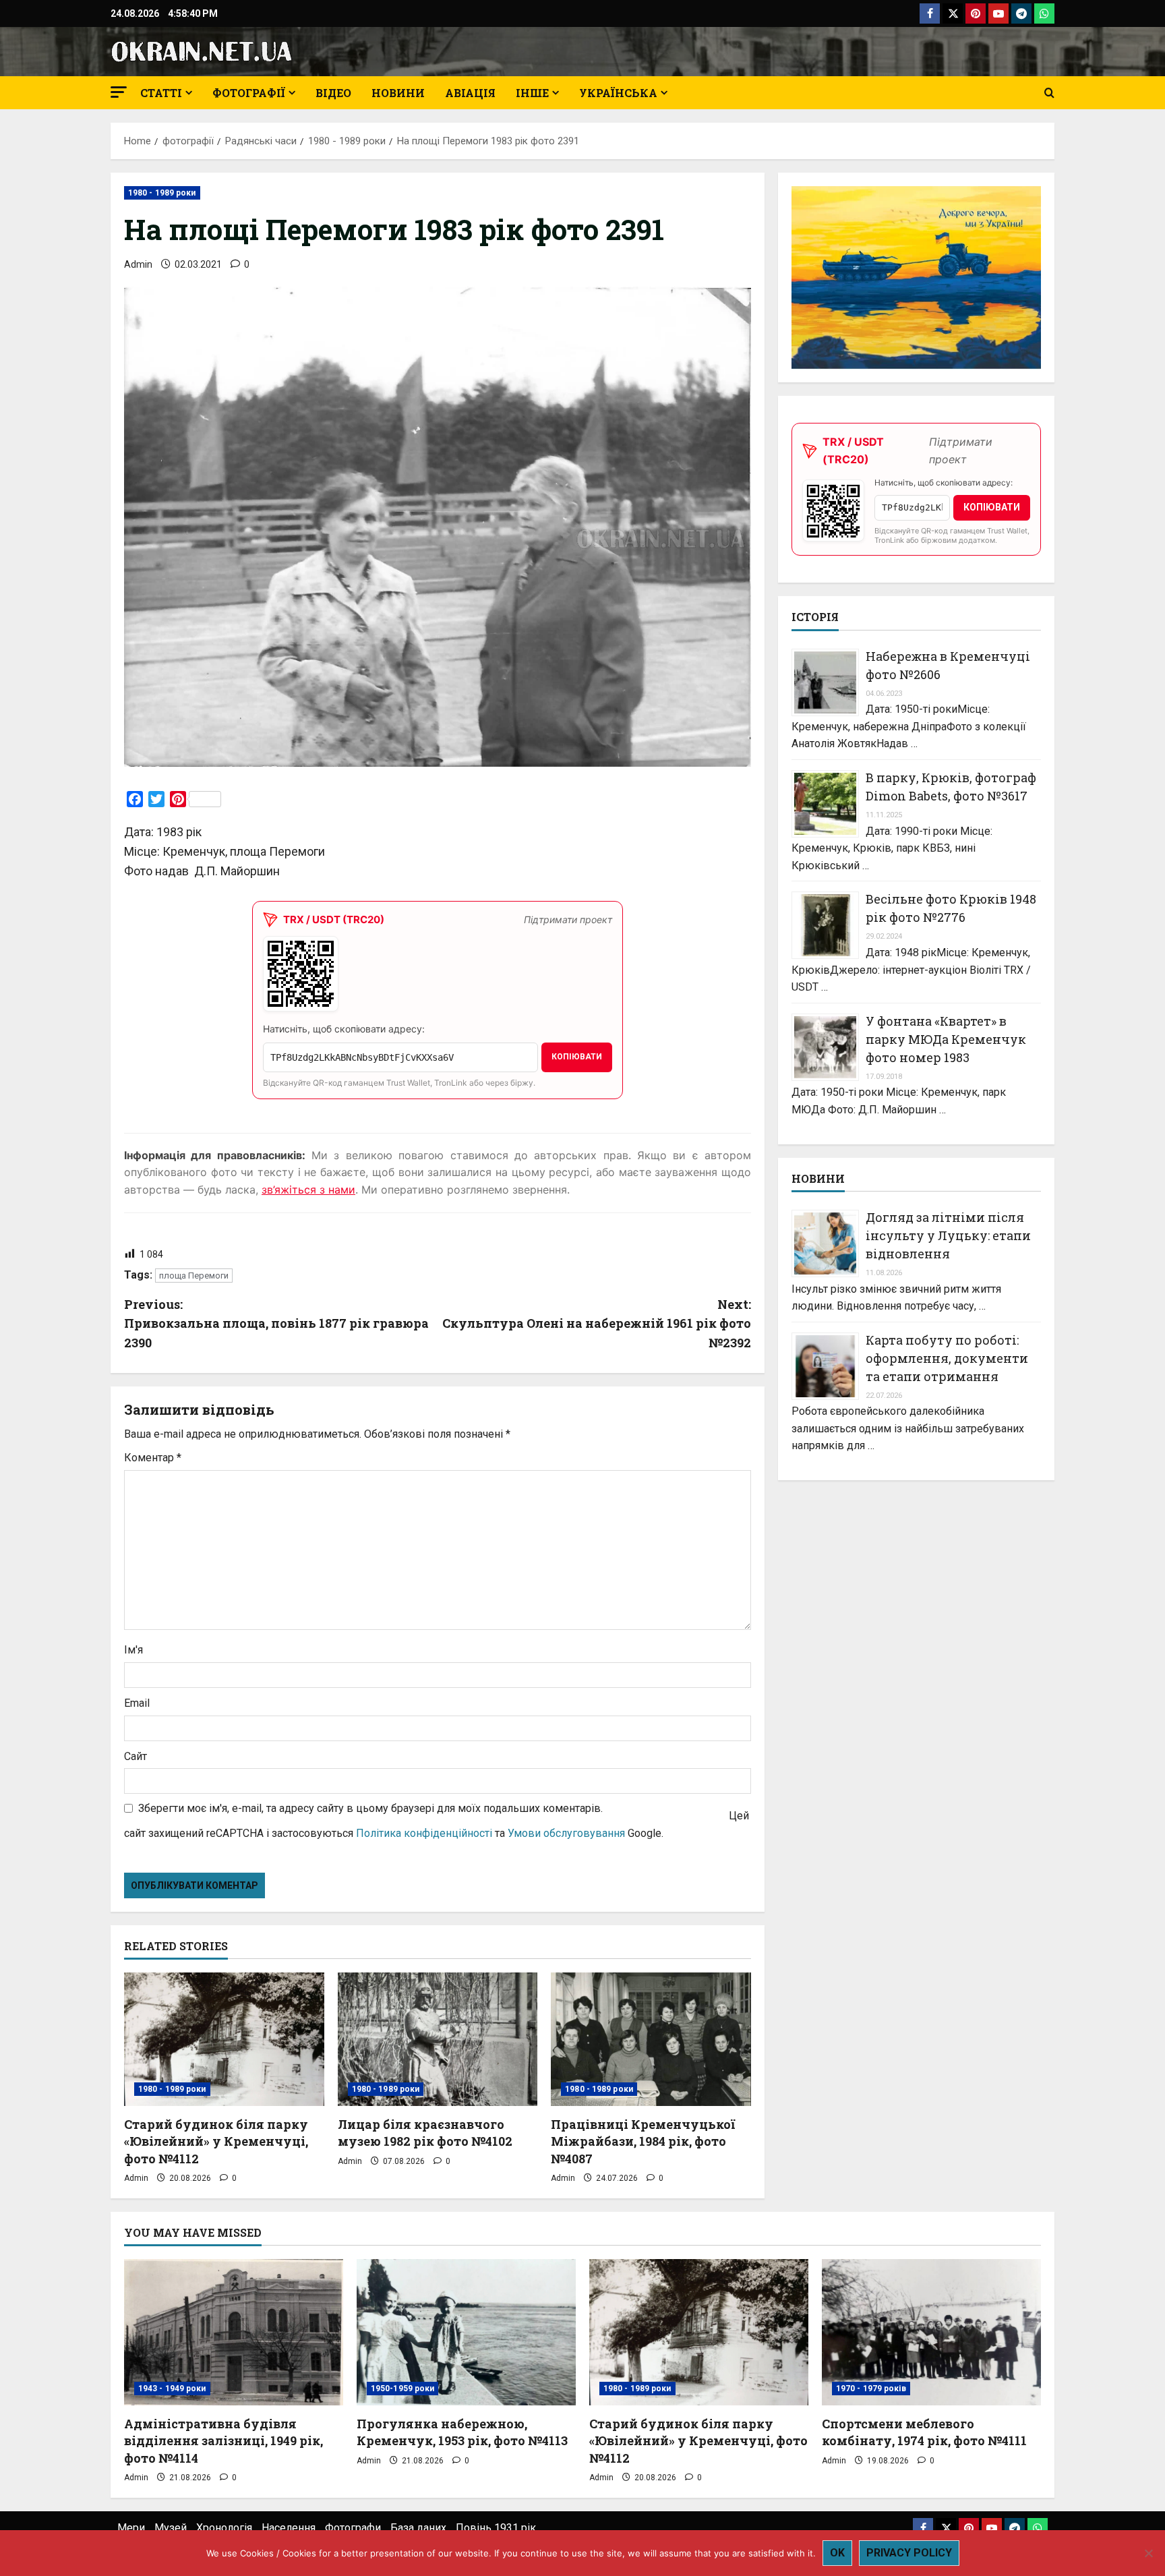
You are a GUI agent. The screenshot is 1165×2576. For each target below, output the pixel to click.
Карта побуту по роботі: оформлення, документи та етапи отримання (947, 1358)
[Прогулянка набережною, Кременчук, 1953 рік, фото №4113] (466, 2332)
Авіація (470, 93)
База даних (418, 2528)
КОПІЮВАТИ (577, 1057)
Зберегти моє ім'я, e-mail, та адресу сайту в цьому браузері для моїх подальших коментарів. (370, 1808)
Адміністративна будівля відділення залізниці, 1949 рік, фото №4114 (223, 2440)
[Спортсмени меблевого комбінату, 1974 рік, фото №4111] (931, 2332)
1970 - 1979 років (871, 2389)
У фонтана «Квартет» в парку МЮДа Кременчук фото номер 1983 (946, 1039)
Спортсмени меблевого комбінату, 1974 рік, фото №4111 (924, 2432)
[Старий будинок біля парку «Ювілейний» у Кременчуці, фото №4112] (224, 2039)
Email (137, 1703)
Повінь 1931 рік (496, 2528)
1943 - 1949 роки (172, 2389)
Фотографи (353, 2528)
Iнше (532, 93)
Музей (171, 2528)
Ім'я (133, 1650)
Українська (618, 93)
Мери (131, 2528)
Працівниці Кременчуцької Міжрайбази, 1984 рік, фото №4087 (643, 2141)
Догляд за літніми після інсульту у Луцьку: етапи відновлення (948, 1235)
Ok (837, 2553)
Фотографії (249, 93)
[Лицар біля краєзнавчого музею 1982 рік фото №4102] (438, 2039)
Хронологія (224, 2528)
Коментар (153, 1458)
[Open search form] (1049, 93)
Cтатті (161, 93)
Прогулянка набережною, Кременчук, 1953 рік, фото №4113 (462, 2432)
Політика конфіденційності (424, 1833)
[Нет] (1148, 2553)
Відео (333, 93)
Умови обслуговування (566, 1833)
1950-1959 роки (402, 2389)
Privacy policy (909, 2553)
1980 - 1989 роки (162, 193)
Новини (398, 93)
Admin (138, 264)
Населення (289, 2528)
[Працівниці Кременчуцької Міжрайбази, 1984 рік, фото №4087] (651, 2039)
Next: (597, 1324)
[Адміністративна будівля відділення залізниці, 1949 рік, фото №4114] (234, 2332)
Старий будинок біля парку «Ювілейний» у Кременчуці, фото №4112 (216, 2141)
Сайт (136, 1756)
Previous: (276, 1324)
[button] (119, 92)
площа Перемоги (194, 1276)
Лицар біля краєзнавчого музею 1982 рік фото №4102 (425, 2133)
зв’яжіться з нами (308, 1190)
